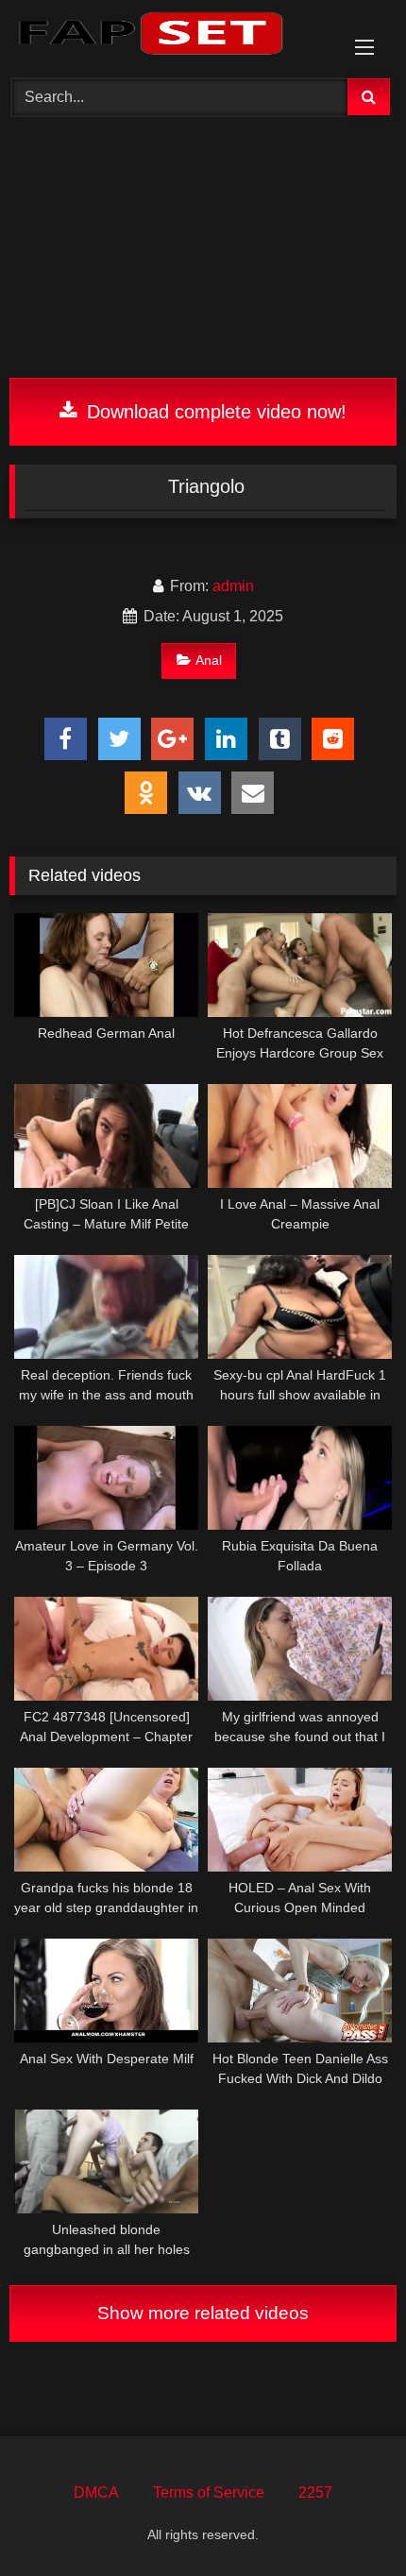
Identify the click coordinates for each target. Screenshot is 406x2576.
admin (233, 586)
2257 (315, 2492)
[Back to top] (347, 2520)
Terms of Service (209, 2492)
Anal (209, 660)
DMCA (96, 2492)
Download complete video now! (214, 412)
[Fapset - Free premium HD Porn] (166, 36)
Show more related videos (203, 2313)
